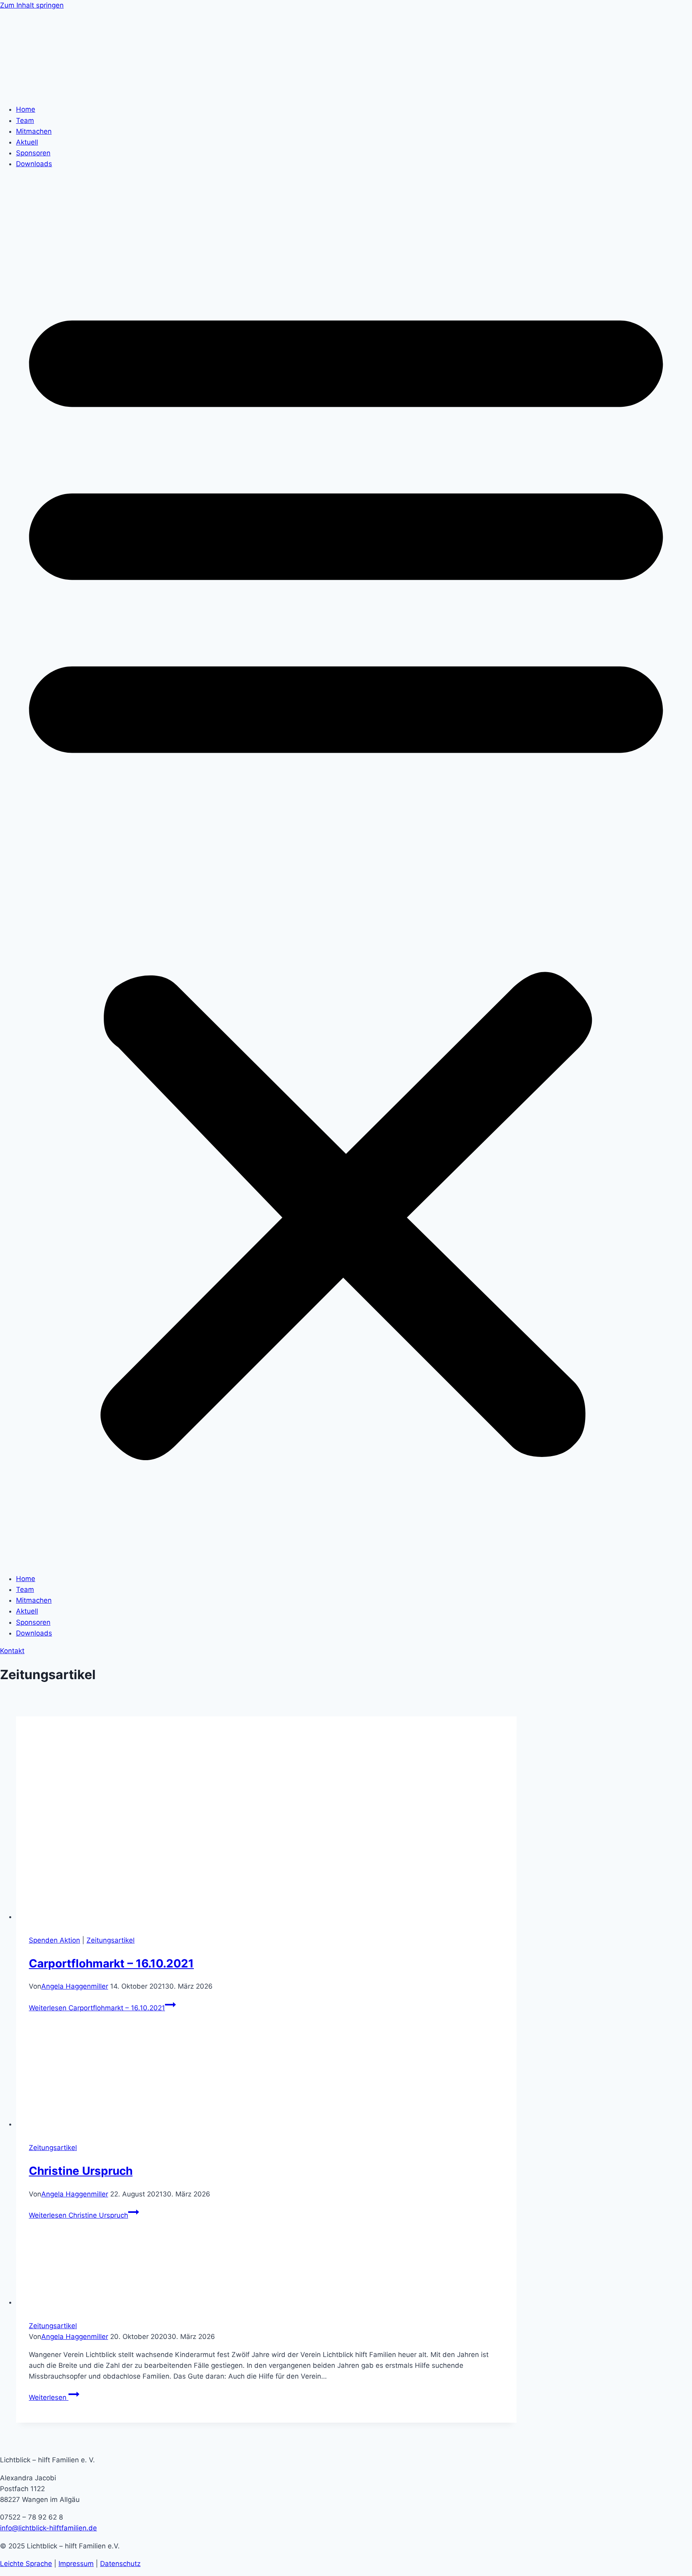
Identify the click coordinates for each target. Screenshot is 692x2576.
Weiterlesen (97, 2008)
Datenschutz (120, 2564)
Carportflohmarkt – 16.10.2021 (111, 1963)
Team (25, 121)
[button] (346, 872)
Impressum (76, 2564)
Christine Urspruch (81, 2171)
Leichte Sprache (26, 2564)
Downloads (34, 164)
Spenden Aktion (54, 1940)
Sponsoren (33, 153)
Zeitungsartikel (111, 1940)
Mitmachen (34, 131)
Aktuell (27, 142)
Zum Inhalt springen (32, 5)
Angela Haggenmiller (75, 1986)
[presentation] (266, 1819)
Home (26, 109)
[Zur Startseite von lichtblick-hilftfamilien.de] (56, 92)
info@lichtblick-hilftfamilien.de (48, 2528)
